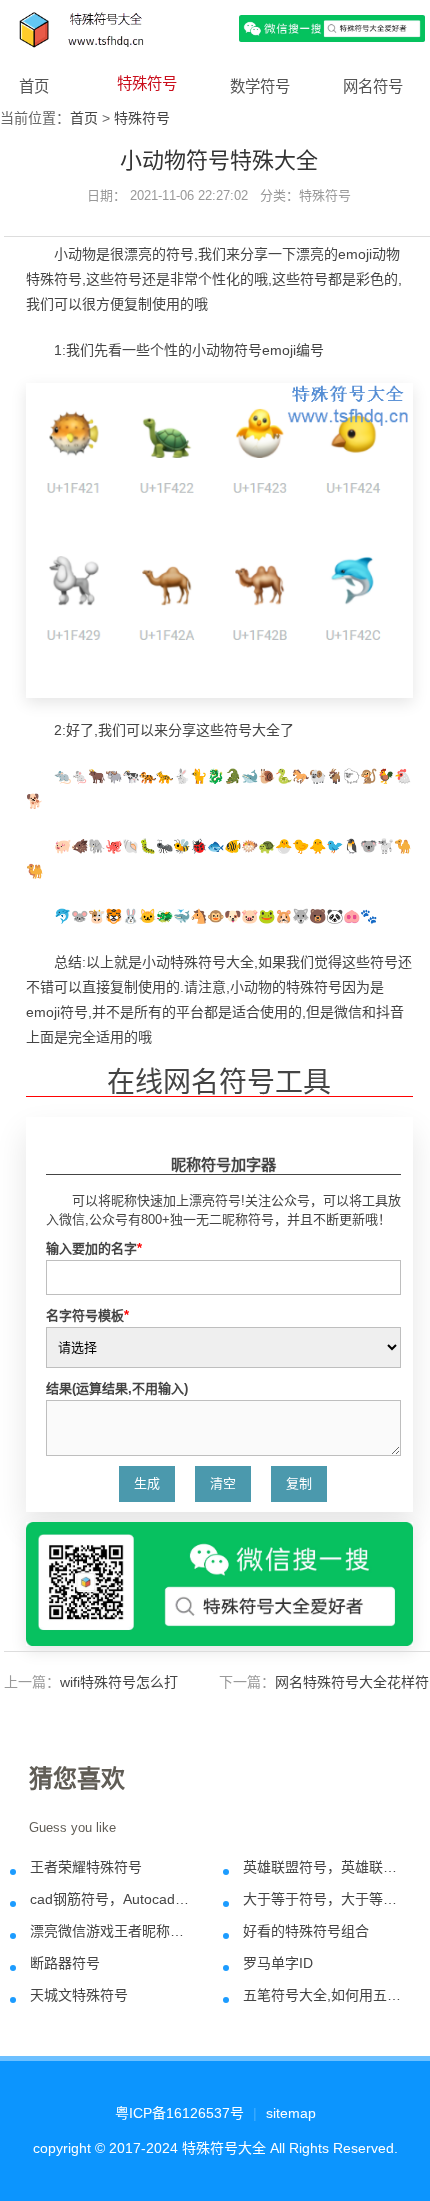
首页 (34, 86)
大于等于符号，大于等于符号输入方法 (323, 1899)
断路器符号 (65, 1963)
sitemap (291, 2113)
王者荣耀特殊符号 (86, 1867)
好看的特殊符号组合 (306, 1931)
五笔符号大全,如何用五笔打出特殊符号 (323, 1995)
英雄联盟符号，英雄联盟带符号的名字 (323, 1867)
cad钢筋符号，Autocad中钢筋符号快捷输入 (110, 1899)
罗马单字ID (278, 1963)
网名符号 (373, 86)
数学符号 (260, 86)
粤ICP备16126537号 (179, 2113)
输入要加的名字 (94, 1248)
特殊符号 (147, 83)
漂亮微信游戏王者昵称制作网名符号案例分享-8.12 (110, 1931)
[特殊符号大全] (215, 27)
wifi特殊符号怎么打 (119, 1682)
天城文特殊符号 (79, 1995)
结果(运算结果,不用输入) (117, 1388)
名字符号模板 (87, 1315)
